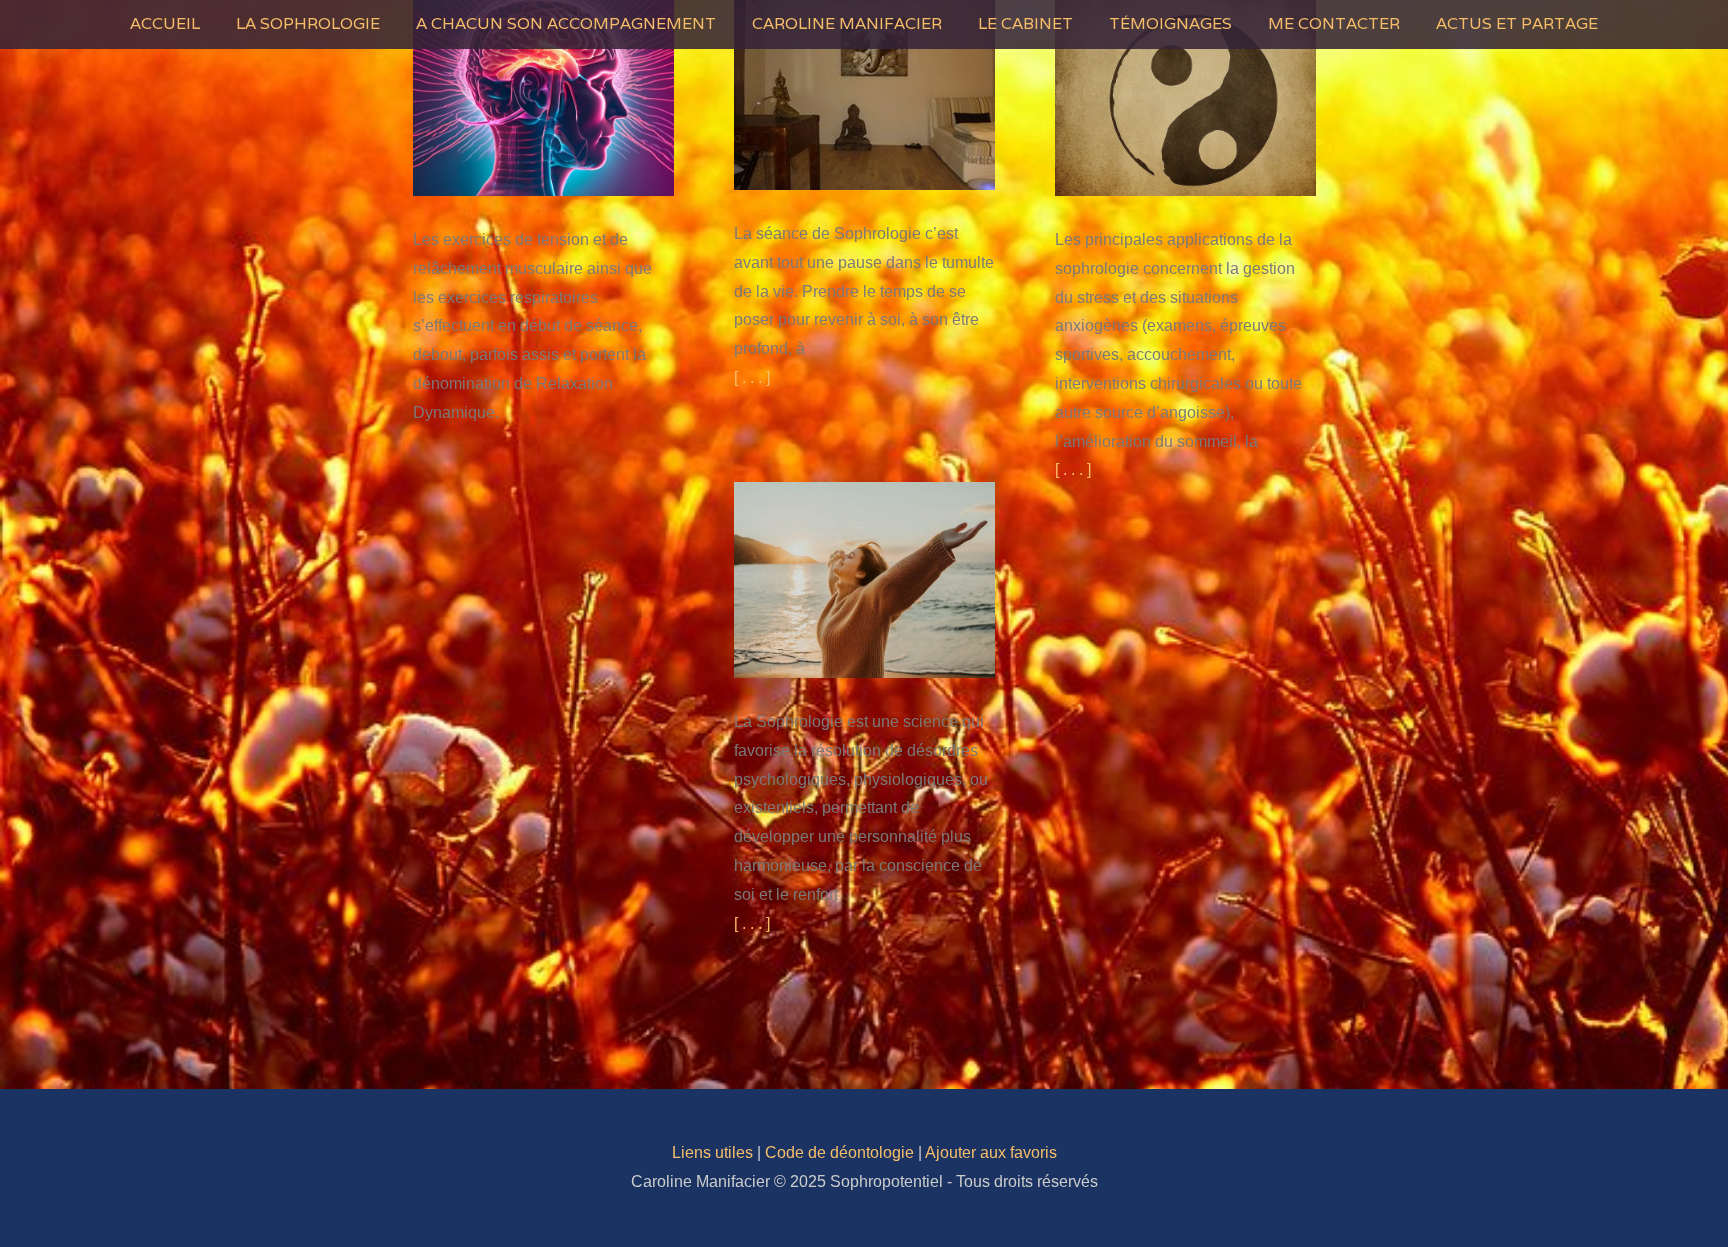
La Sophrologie (308, 23)
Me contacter (1334, 23)
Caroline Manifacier (847, 23)
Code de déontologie (839, 1152)
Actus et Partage (1517, 23)
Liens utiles (712, 1152)
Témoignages (1170, 23)
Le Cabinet (1025, 23)
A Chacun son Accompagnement (566, 23)
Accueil (165, 23)
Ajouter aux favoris (991, 1152)
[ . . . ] (752, 377)
